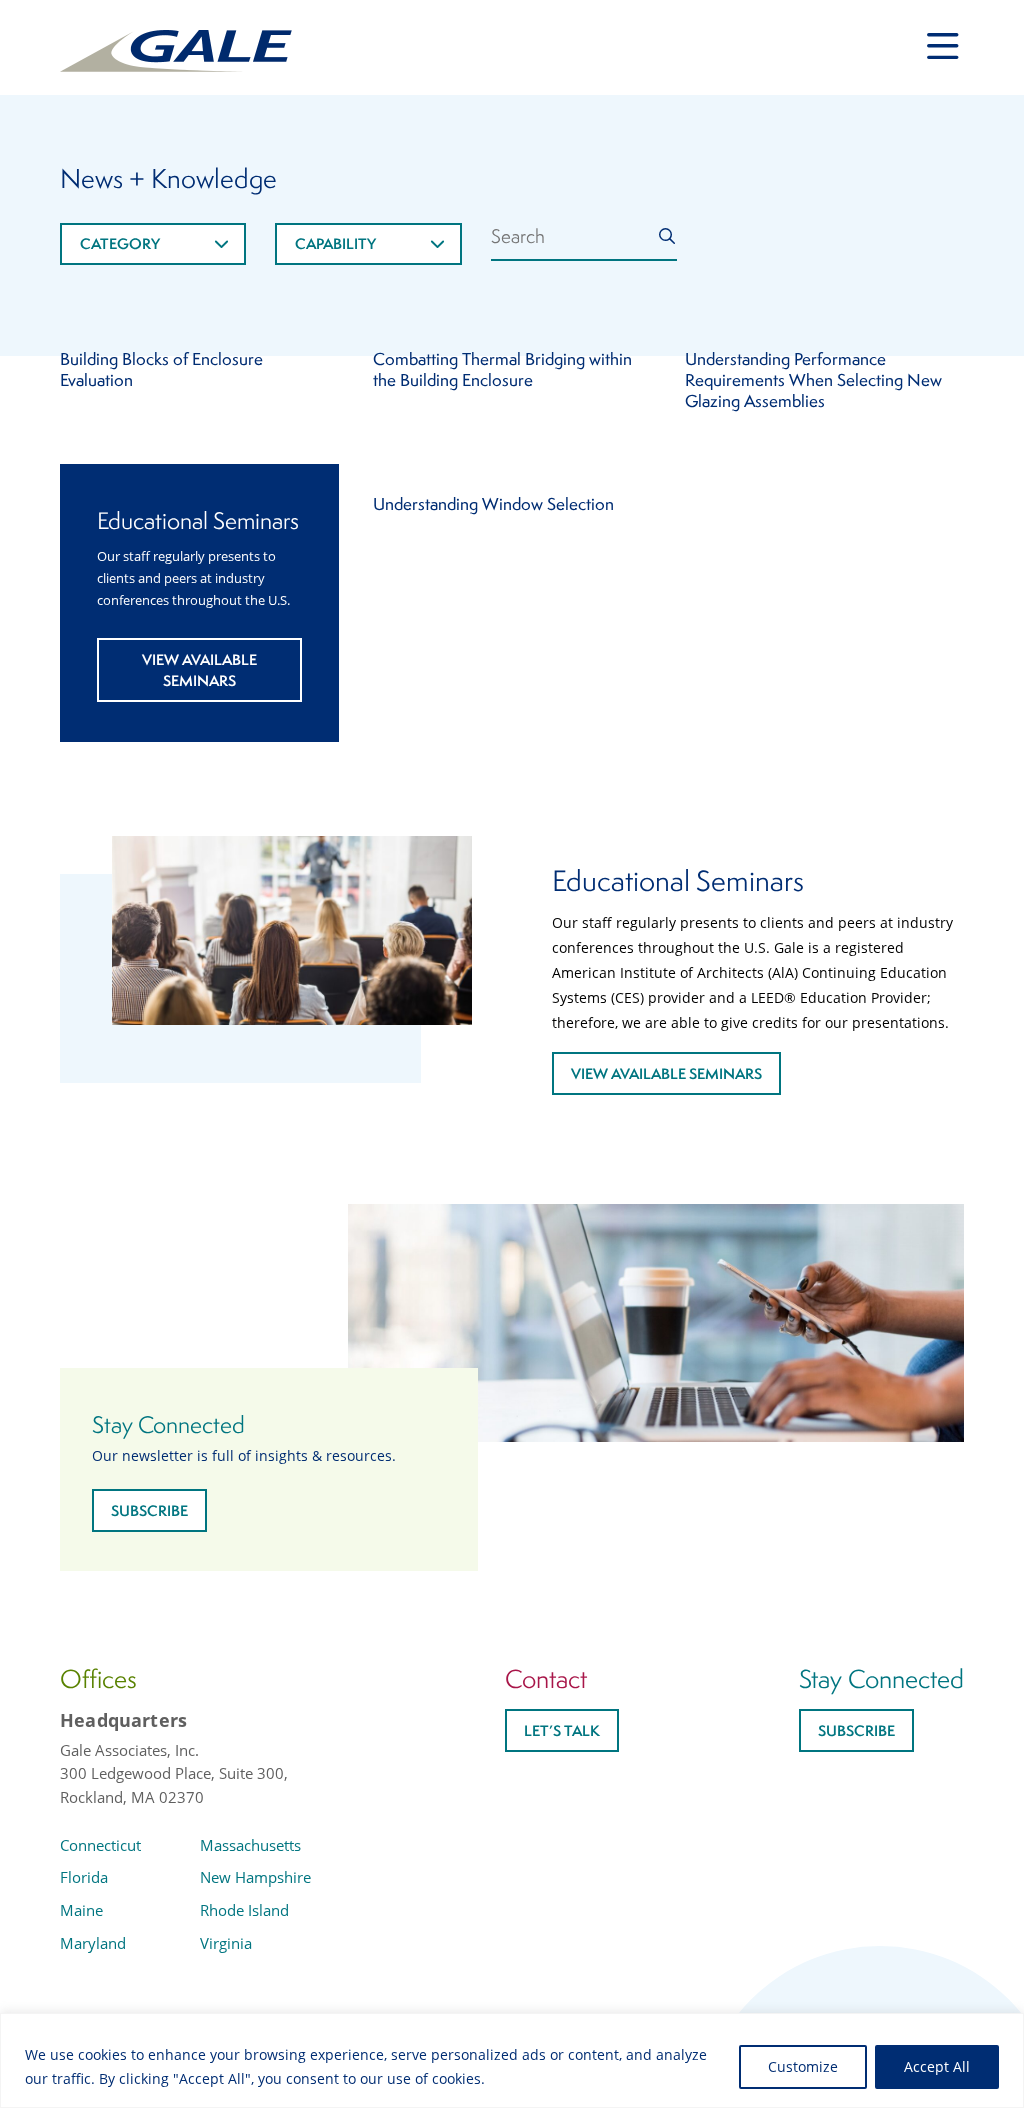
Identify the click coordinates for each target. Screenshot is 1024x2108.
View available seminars (199, 670)
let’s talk (562, 1730)
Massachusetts (250, 1845)
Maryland (93, 1943)
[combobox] (153, 244)
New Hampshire (255, 1877)
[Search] (667, 236)
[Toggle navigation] (943, 46)
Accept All (937, 2066)
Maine (81, 1910)
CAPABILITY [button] (335, 243)
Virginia (226, 1943)
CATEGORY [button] (120, 243)
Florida (84, 1877)
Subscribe (149, 1510)
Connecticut (100, 1845)
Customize (803, 2066)
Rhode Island (244, 1910)
